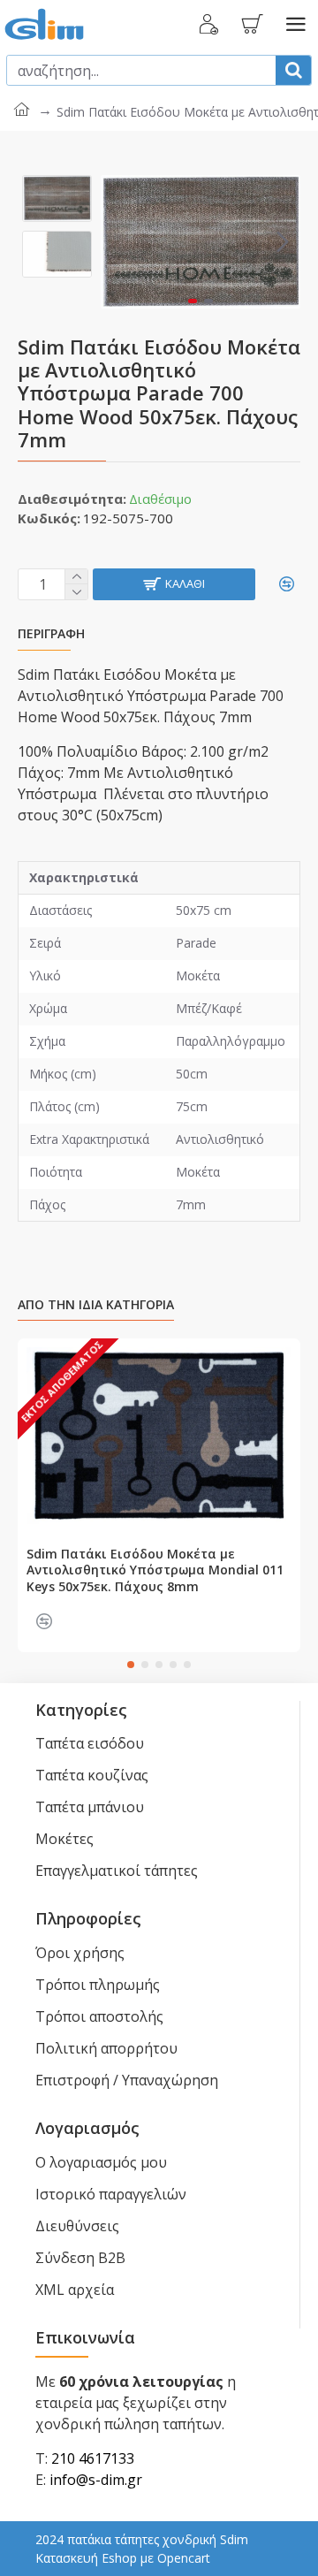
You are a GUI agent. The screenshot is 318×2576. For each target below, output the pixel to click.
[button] (118, 241)
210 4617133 (93, 2458)
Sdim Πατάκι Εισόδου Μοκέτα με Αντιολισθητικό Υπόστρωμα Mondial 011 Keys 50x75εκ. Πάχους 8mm (155, 1570)
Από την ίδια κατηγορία (96, 1305)
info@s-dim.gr (96, 2480)
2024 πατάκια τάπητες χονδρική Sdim (142, 2539)
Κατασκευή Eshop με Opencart (123, 2558)
